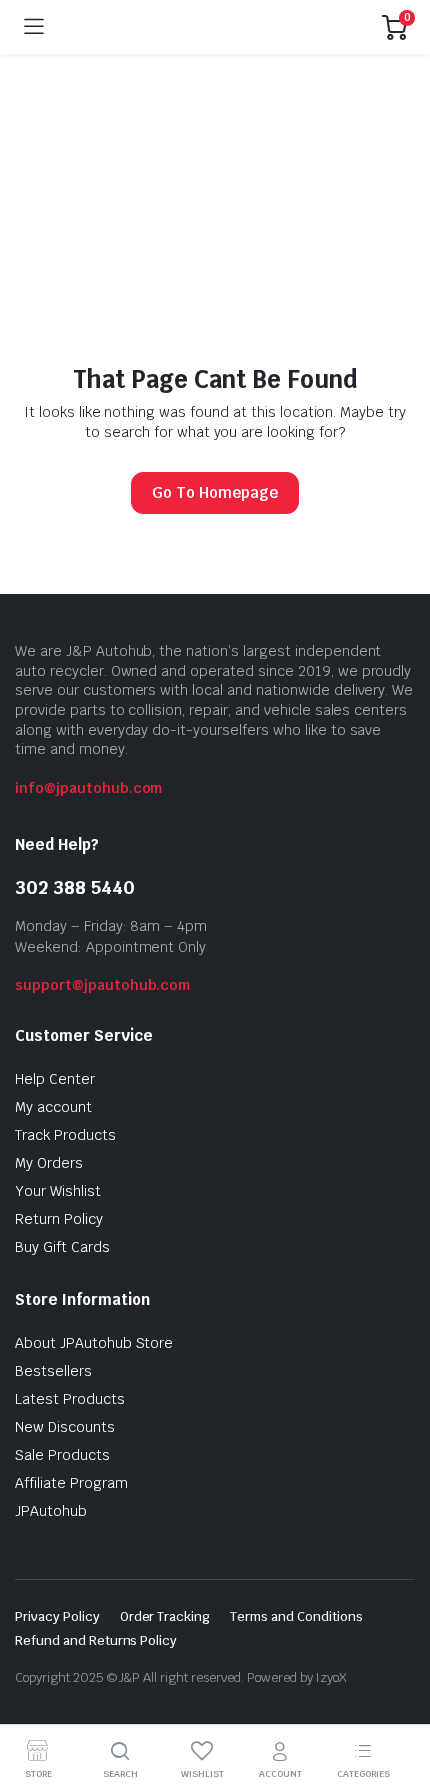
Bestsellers (53, 1371)
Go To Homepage (215, 492)
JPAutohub (51, 1511)
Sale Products (62, 1455)
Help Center (55, 1079)
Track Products (65, 1135)
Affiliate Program (71, 1483)
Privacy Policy (57, 1616)
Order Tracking (165, 1616)
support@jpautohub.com (102, 985)
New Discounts (65, 1427)
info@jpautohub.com (88, 788)
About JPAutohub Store (94, 1343)
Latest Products (70, 1399)
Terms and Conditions (296, 1616)
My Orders (49, 1163)
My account (53, 1107)
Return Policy (59, 1219)
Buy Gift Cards (62, 1247)
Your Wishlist (58, 1191)
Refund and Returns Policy (96, 1640)
